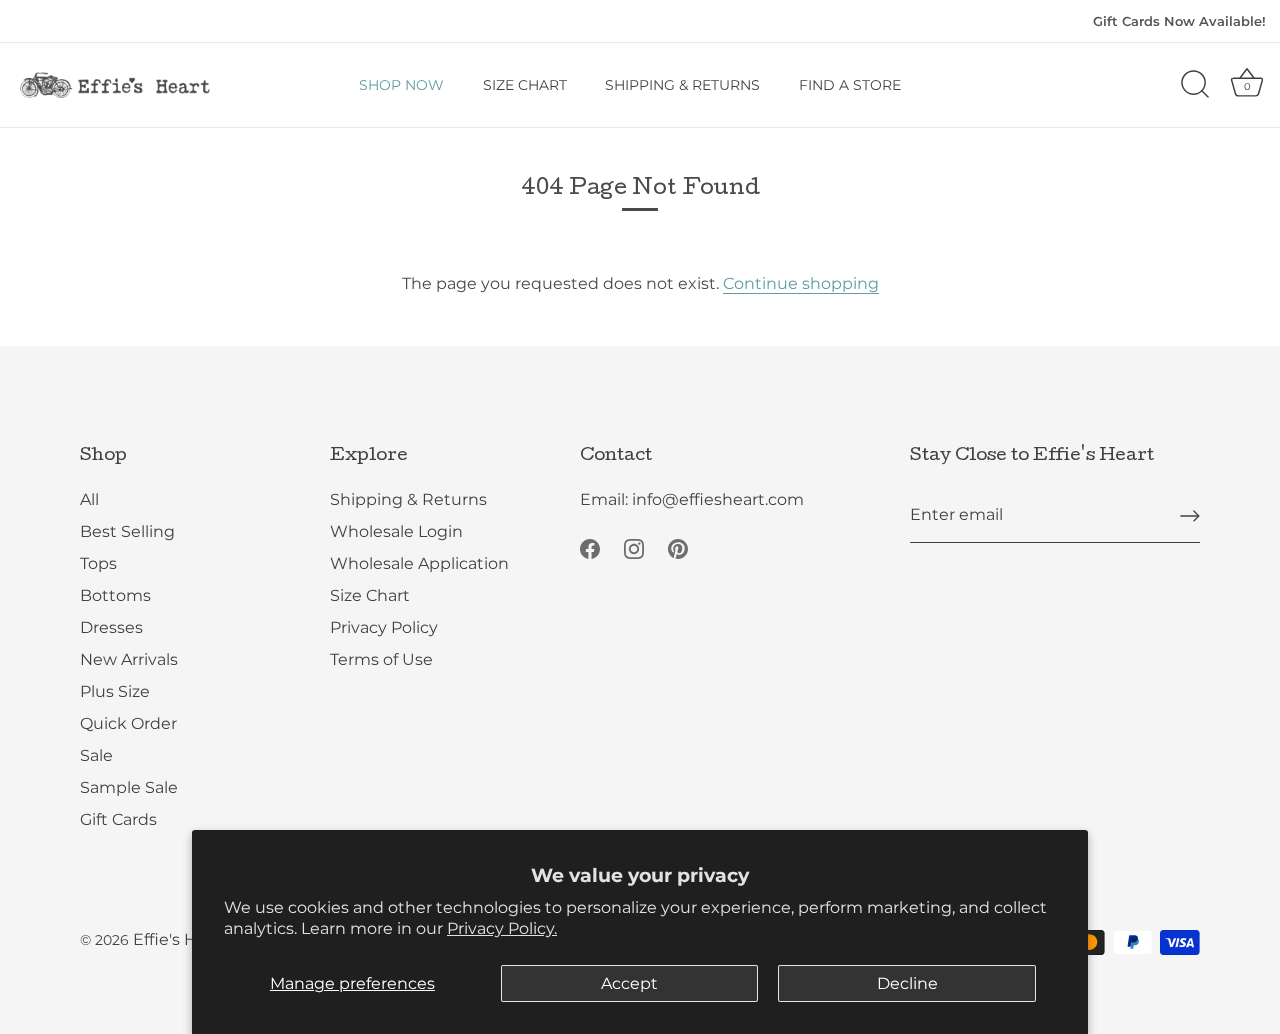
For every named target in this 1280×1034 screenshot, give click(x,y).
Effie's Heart (181, 939)
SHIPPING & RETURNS (682, 85)
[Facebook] (590, 547)
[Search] (1195, 85)
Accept (629, 983)
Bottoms (115, 595)
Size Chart (370, 595)
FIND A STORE (850, 85)
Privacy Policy (384, 627)
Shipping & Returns (408, 499)
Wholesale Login (396, 531)
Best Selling (127, 531)
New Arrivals (129, 659)
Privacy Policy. (502, 928)
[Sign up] (1190, 516)
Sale (96, 755)
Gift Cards (118, 819)
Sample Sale (129, 787)
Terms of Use (381, 659)
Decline (907, 983)
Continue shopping (801, 283)
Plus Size (115, 691)
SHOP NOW (401, 85)
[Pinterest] (678, 547)
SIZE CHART (525, 85)
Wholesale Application (419, 563)
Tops (98, 563)
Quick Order (128, 723)
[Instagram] (634, 547)
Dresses (111, 627)
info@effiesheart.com (718, 499)
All (89, 499)
